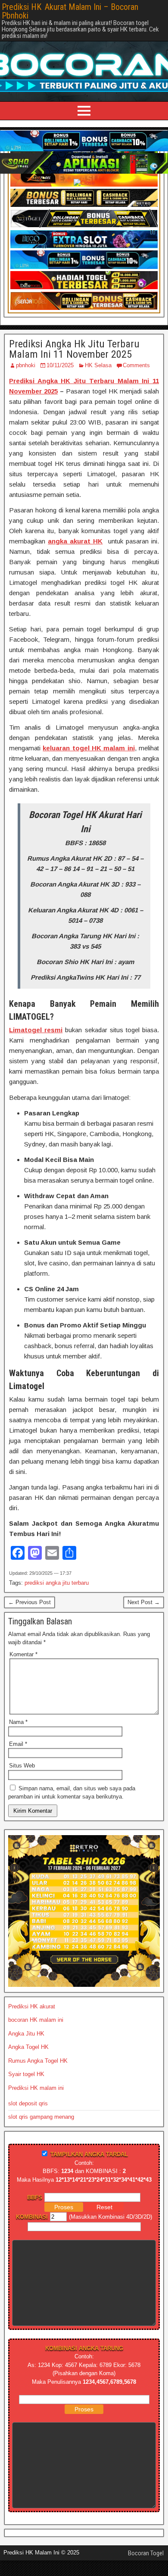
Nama (18, 1730)
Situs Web (22, 1773)
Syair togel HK (26, 2082)
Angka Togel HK (28, 2055)
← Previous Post (30, 1610)
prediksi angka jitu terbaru (57, 1591)
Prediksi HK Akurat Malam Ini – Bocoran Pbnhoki (70, 11)
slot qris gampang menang (41, 2125)
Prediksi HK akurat (32, 2014)
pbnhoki (26, 373)
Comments (136, 373)
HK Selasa (98, 373)
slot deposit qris (28, 2111)
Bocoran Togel (146, 2561)
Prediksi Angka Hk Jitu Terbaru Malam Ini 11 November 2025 (74, 357)
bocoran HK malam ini (36, 2028)
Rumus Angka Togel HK (38, 2069)
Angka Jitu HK (26, 2041)
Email (18, 1752)
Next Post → (144, 1610)
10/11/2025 (60, 373)
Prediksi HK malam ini (36, 2096)
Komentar (23, 1662)
